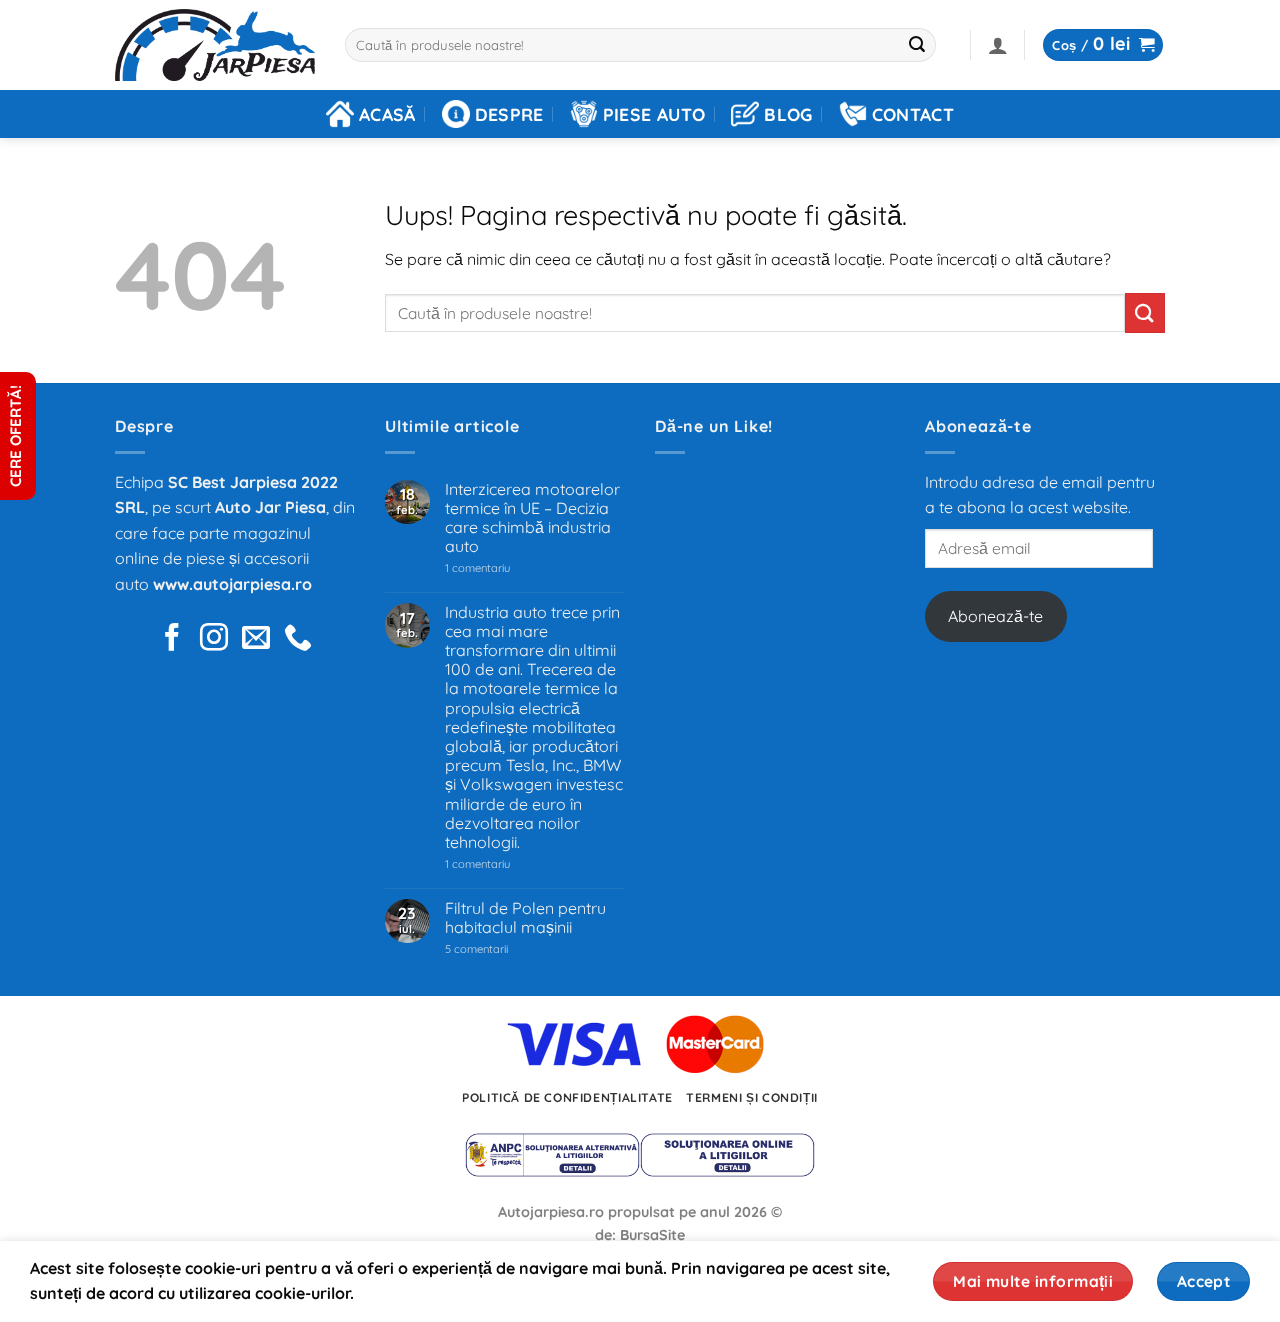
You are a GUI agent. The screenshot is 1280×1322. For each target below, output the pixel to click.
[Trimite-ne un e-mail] (256, 639)
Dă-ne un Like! (714, 426)
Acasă (387, 114)
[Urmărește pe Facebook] (172, 639)
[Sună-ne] (298, 639)
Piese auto (654, 114)
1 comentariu (506, 568)
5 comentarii (501, 949)
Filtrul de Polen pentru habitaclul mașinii (525, 918)
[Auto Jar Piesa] (215, 45)
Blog (788, 114)
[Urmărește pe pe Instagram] (214, 639)
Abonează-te (995, 616)
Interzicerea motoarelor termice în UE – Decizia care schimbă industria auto (532, 518)
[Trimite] (918, 45)
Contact (913, 114)
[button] (998, 45)
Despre (509, 114)
